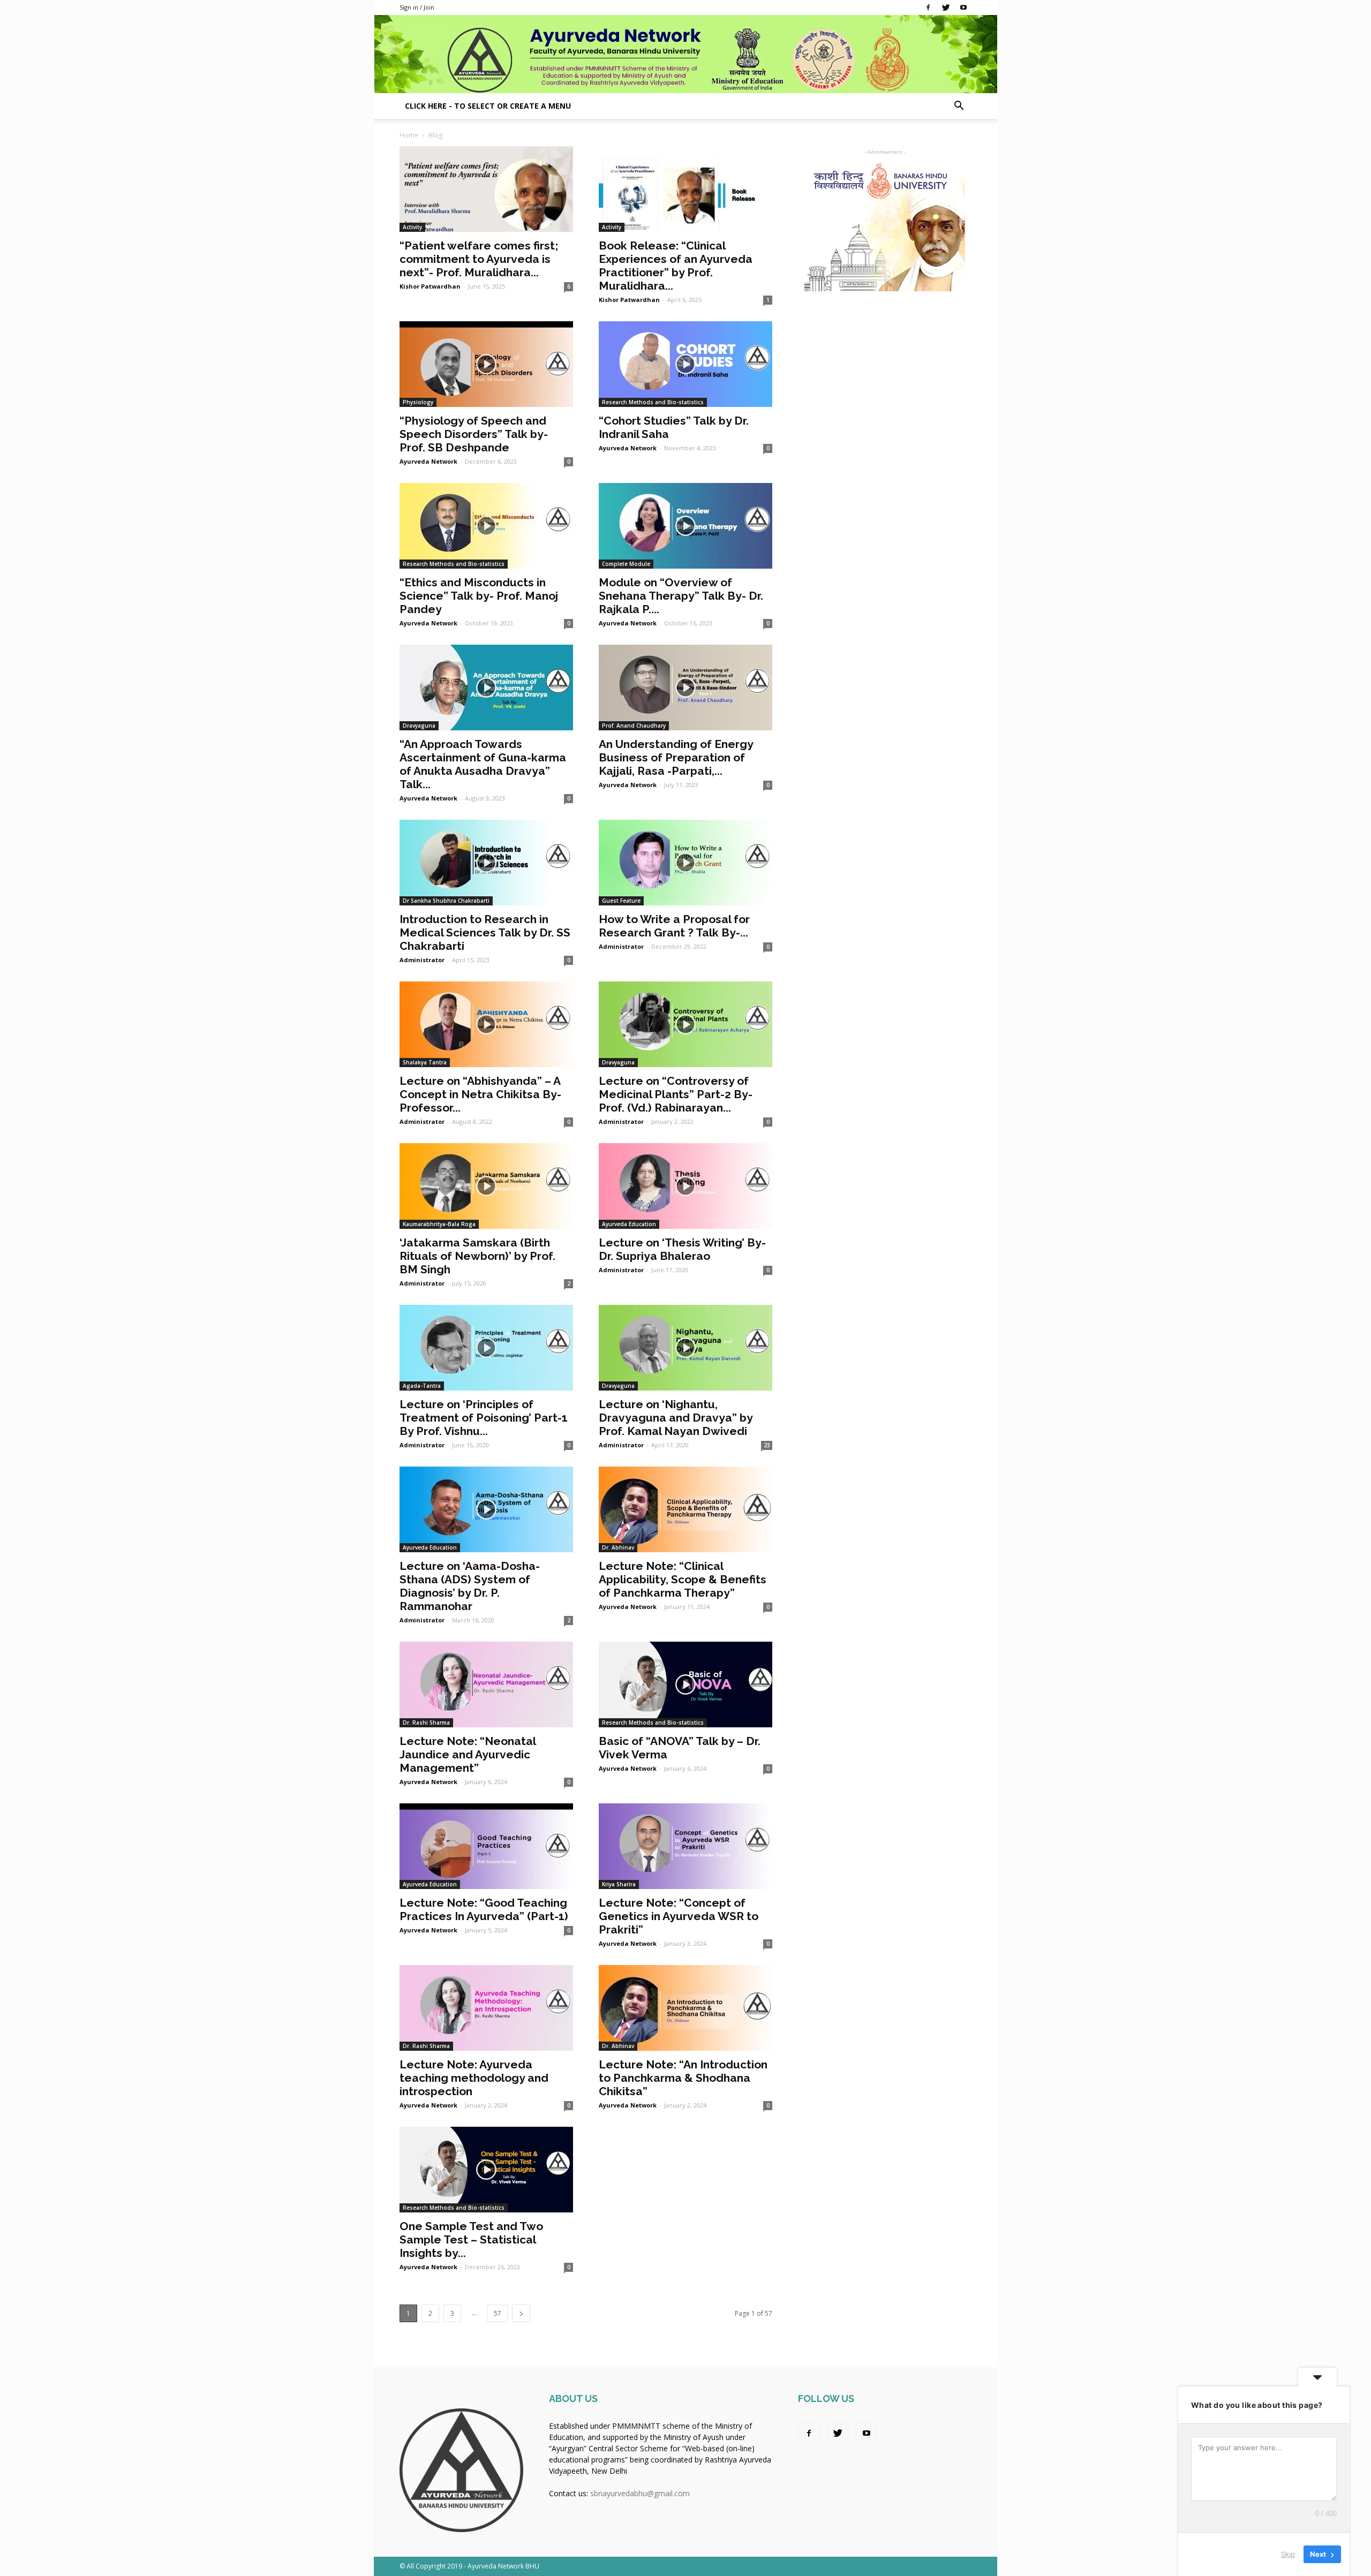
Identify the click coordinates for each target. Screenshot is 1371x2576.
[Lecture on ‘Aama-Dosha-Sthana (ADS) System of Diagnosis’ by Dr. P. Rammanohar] (486, 1509)
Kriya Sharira (619, 1884)
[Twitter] (946, 7)
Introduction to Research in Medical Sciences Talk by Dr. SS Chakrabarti (485, 932)
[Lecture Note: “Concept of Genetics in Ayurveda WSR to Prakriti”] (685, 1846)
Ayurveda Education (629, 1224)
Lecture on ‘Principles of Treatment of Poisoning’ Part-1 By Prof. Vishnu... (484, 1418)
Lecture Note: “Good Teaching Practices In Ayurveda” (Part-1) (484, 1909)
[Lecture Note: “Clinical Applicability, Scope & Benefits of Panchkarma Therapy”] (685, 1509)
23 (767, 1445)
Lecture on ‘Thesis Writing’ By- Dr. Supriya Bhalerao (682, 1249)
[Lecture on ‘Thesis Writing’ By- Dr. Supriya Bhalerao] (685, 1186)
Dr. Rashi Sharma (426, 1723)
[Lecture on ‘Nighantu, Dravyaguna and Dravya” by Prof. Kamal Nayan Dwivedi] (685, 1348)
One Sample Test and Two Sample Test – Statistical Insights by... (471, 2239)
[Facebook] (928, 7)
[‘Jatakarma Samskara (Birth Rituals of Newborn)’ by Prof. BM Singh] (486, 1186)
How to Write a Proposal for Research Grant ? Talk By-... (674, 926)
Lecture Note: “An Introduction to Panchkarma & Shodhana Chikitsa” (683, 2078)
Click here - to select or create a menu (488, 106)
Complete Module (626, 564)
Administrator (422, 960)
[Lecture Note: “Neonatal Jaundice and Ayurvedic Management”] (486, 1684)
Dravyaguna (419, 726)
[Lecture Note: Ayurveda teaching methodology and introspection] (486, 2008)
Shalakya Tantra (425, 1062)
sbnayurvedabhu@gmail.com (640, 2493)
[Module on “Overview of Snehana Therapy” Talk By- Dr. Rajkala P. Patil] (685, 526)
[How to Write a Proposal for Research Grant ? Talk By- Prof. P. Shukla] (685, 863)
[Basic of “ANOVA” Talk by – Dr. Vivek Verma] (685, 1684)
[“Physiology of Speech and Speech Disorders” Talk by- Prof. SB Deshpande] (486, 364)
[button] (959, 107)
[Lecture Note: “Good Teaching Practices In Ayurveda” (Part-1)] (486, 1846)
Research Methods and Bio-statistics (653, 402)
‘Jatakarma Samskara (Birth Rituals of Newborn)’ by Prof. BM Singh (477, 1256)
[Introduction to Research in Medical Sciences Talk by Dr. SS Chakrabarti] (486, 863)
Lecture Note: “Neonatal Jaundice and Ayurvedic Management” (468, 1754)
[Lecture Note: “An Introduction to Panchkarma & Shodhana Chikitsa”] (685, 2008)
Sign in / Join (417, 7)
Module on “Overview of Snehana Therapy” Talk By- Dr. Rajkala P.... (681, 596)
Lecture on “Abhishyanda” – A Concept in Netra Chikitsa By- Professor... (480, 1094)
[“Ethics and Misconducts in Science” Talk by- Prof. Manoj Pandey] (486, 526)
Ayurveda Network (428, 461)
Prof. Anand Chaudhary (634, 726)
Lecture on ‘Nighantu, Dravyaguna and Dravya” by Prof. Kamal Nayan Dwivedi (676, 1418)
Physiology (418, 402)
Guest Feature (621, 901)
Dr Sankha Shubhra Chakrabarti (446, 901)
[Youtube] (963, 7)
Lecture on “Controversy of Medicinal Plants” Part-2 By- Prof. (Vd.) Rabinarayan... (676, 1094)
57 (498, 2313)
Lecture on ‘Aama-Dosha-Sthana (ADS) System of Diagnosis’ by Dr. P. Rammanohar (470, 1586)
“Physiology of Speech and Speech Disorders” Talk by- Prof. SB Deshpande (474, 434)
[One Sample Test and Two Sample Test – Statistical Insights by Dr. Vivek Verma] (486, 2170)
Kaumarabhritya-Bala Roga (439, 1224)
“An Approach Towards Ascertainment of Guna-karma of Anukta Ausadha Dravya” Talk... (483, 764)
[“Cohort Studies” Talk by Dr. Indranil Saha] (685, 364)
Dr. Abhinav (618, 1547)
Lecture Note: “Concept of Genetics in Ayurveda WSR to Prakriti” (679, 1916)
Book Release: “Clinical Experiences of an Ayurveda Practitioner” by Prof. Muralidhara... (676, 266)
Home (409, 135)
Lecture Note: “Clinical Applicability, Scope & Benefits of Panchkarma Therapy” (683, 1579)
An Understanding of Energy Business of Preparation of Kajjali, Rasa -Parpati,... (676, 757)
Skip (1288, 2554)
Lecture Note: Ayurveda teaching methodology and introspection (474, 2078)
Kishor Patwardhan (430, 286)
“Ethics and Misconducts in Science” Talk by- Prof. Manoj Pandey (479, 596)
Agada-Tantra (422, 1386)
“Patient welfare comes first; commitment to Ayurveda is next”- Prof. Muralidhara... (479, 259)
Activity (412, 227)
